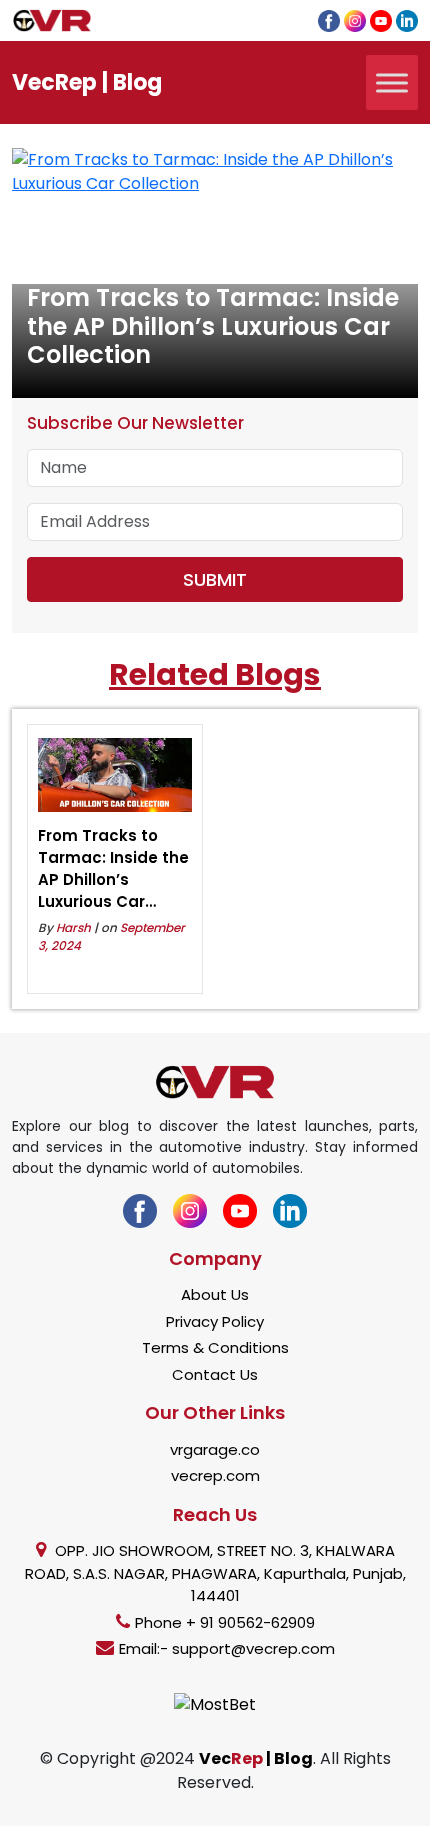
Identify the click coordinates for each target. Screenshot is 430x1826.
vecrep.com (215, 1475)
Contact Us (215, 1374)
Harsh (73, 927)
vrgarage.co (215, 1449)
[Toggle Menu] (392, 82)
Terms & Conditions (215, 1347)
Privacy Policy (215, 1321)
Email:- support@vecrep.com (227, 1648)
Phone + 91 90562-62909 (225, 1622)
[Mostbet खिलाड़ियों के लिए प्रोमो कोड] (215, 1703)
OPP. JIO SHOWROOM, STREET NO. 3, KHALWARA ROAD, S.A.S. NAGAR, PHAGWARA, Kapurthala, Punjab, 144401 (215, 1573)
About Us (215, 1294)
